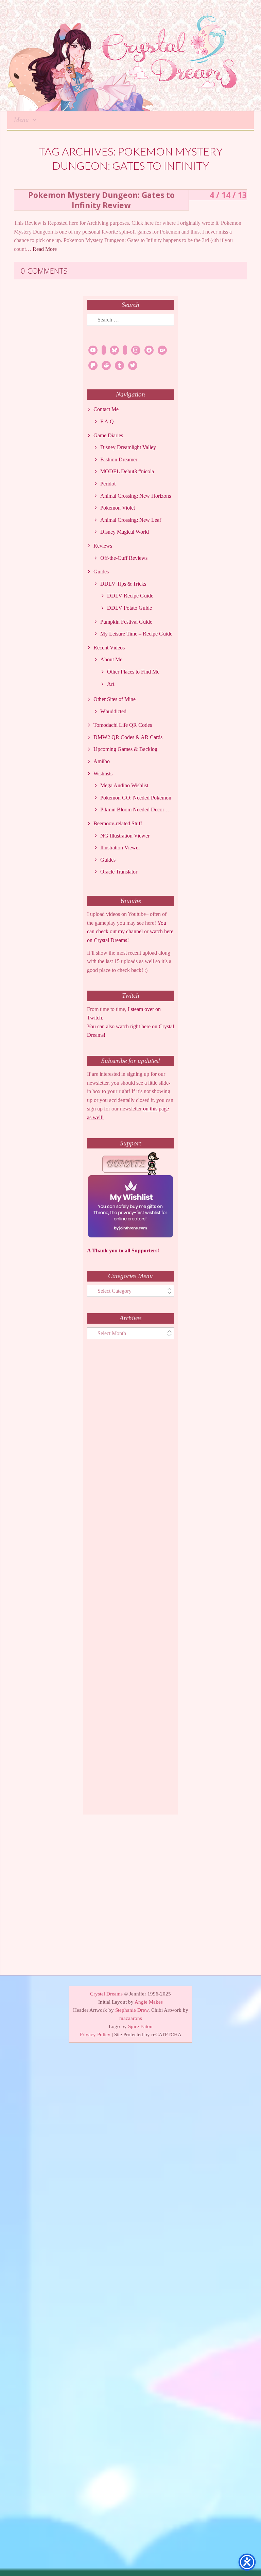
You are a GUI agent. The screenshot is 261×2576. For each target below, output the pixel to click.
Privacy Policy (95, 2035)
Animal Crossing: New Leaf (131, 520)
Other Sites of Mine (115, 699)
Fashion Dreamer (119, 459)
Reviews (103, 546)
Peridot (108, 484)
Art (111, 684)
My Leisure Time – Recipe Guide (136, 634)
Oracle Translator (119, 872)
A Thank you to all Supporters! (123, 1250)
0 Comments (44, 271)
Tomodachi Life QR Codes (123, 725)
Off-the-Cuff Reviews (124, 558)
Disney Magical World (125, 532)
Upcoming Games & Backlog (125, 749)
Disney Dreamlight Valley (128, 447)
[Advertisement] (130, 1583)
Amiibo (102, 761)
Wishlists (103, 774)
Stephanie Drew (132, 2010)
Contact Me (106, 409)
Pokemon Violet (118, 508)
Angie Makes (149, 2002)
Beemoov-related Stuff (118, 823)
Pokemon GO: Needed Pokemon (136, 798)
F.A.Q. (108, 421)
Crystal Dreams (106, 1994)
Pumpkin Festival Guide (126, 622)
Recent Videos (109, 648)
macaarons (131, 2018)
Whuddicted (113, 711)
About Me (111, 659)
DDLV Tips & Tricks (123, 584)
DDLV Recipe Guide (130, 596)
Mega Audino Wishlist (124, 785)
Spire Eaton (140, 2026)
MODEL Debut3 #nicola (127, 471)
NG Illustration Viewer (125, 836)
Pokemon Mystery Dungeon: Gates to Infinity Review (101, 200)
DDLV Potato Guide (129, 608)
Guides (101, 572)
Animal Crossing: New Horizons (136, 496)
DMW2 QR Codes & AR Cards (128, 737)
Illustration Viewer (120, 848)
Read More (45, 249)
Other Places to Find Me (133, 672)
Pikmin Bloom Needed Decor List (137, 809)
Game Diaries (108, 435)
